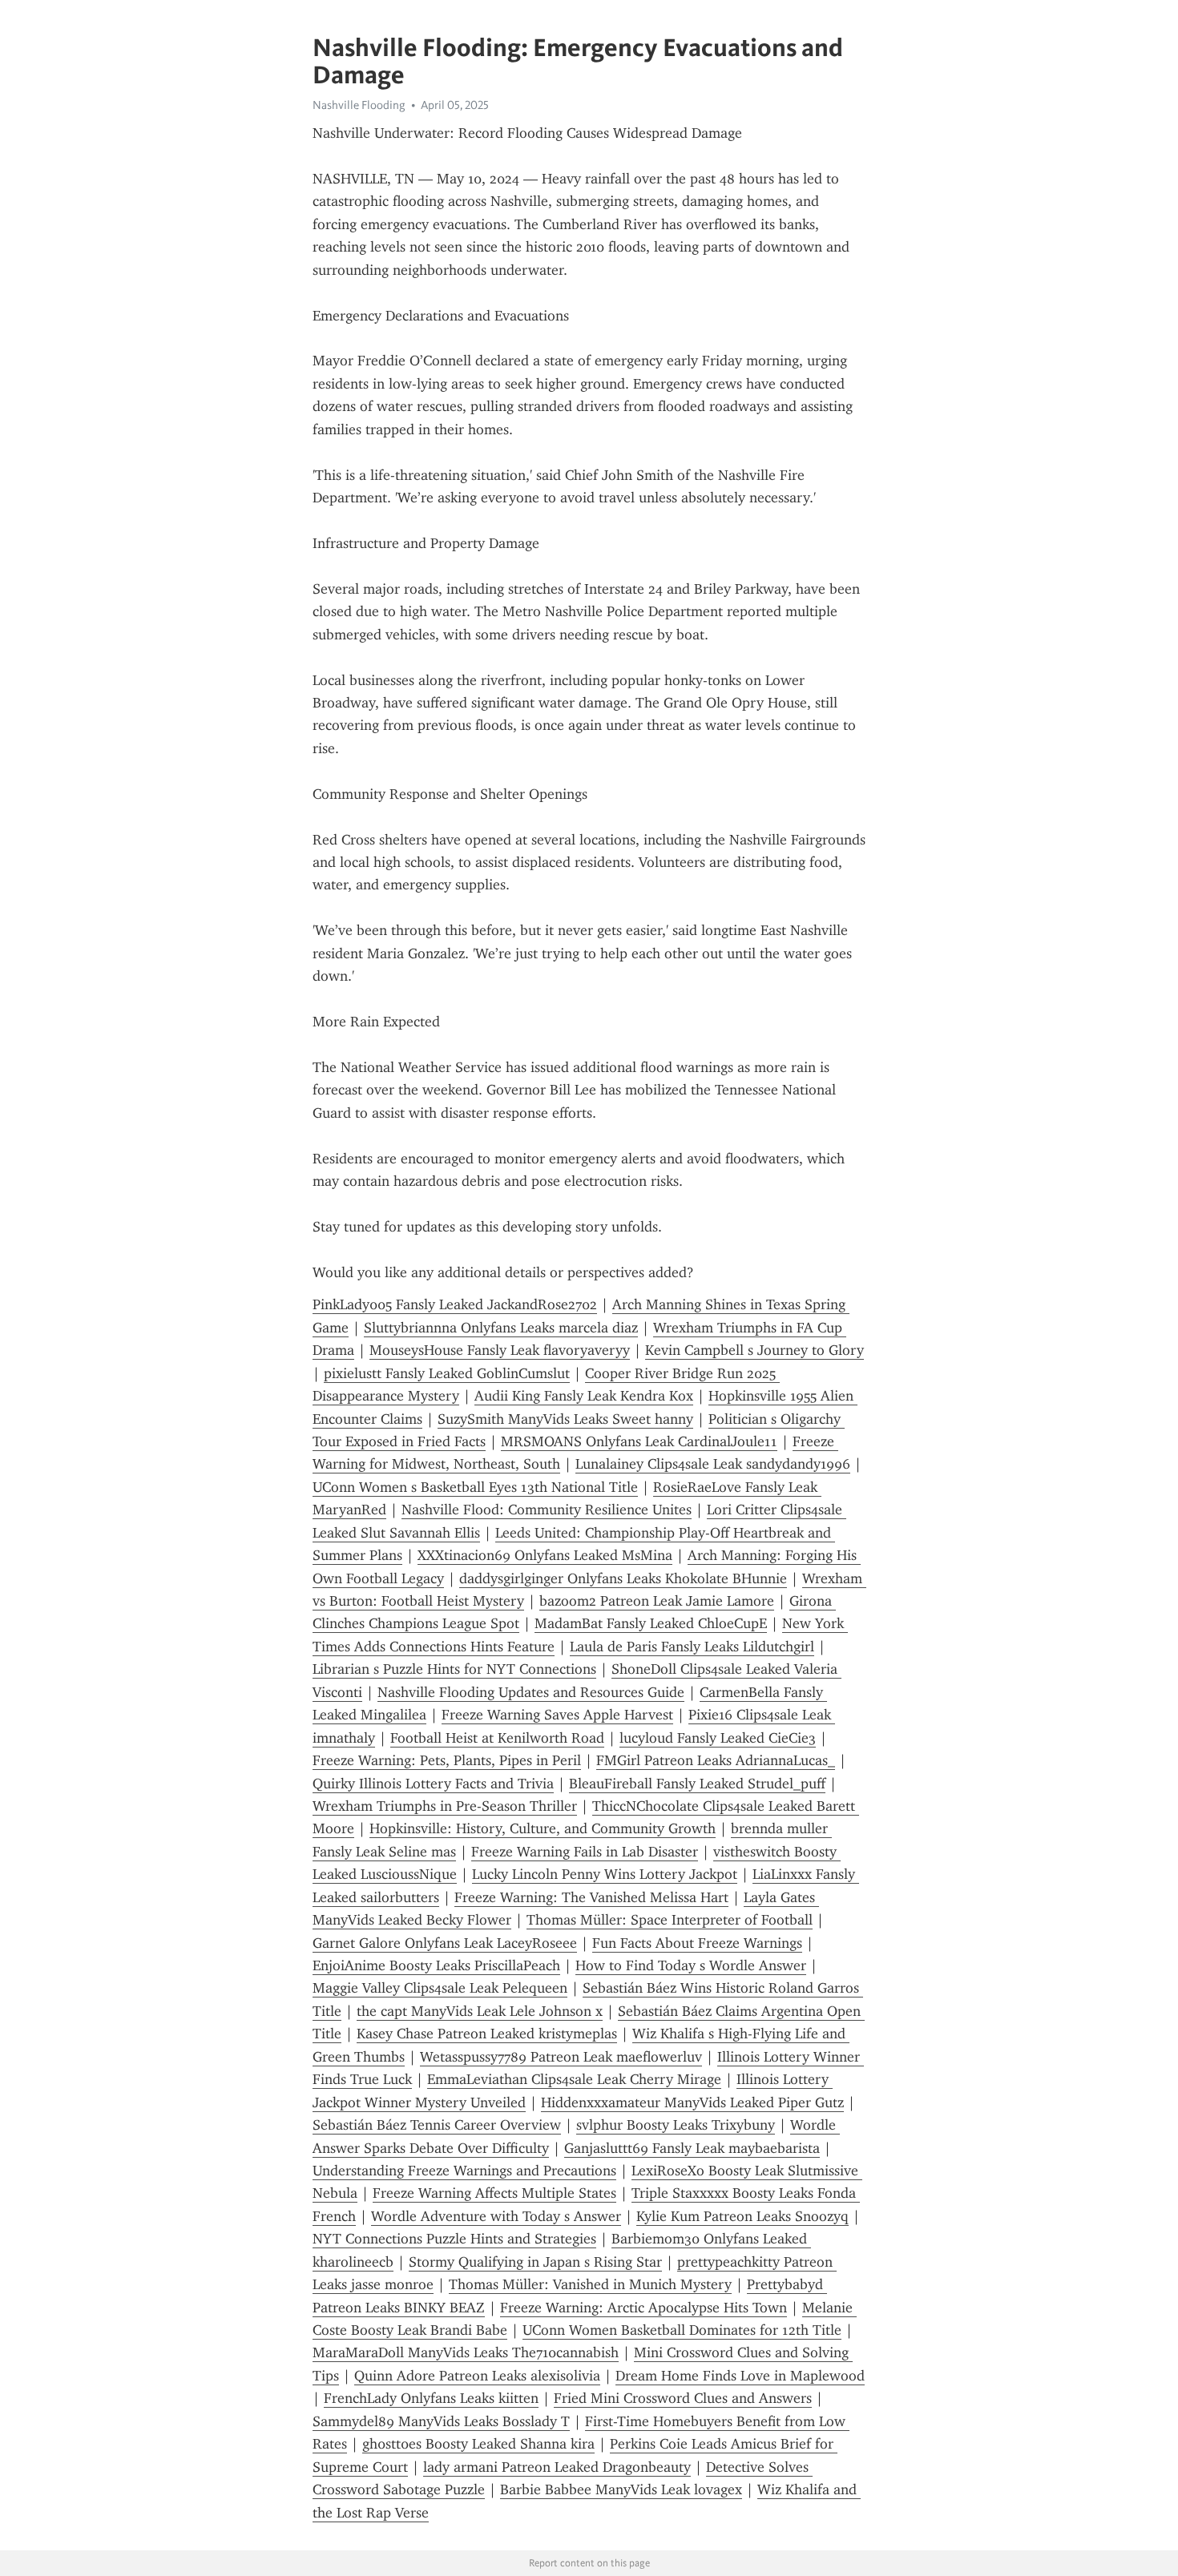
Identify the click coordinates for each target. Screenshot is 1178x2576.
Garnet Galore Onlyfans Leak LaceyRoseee (445, 1943)
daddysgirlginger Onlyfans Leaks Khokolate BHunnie (623, 1578)
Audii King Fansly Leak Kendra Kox (584, 1396)
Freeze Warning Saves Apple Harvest (557, 1715)
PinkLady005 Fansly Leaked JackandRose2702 (455, 1304)
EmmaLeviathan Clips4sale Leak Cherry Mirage (574, 2079)
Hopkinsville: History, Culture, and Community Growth (543, 1828)
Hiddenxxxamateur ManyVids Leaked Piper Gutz (692, 2102)
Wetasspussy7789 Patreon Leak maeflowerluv (561, 2057)
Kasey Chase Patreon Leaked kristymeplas (487, 2034)
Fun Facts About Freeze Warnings (697, 1943)
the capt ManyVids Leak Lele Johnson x (480, 2011)
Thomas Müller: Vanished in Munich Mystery (590, 2284)
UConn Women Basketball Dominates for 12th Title (682, 2330)
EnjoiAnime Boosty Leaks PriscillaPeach (436, 1965)
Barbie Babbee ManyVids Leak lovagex (621, 2489)
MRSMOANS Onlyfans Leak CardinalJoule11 (639, 1441)
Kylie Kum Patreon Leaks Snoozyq (742, 2216)
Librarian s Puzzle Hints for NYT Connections (454, 1669)
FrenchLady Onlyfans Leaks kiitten (431, 2398)
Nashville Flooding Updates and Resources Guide (531, 1692)
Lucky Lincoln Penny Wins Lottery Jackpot (605, 1874)
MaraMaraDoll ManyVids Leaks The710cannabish (466, 2352)
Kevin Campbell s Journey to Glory (754, 1350)
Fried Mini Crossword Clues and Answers (683, 2398)
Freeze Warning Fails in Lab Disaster (585, 1852)
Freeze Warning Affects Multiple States (494, 2193)
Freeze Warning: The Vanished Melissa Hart (591, 1897)
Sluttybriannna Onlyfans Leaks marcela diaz (501, 1328)
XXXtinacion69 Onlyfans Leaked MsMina (545, 1555)
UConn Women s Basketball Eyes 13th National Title (475, 1487)
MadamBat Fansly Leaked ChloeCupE (651, 1623)
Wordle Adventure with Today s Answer (496, 2216)
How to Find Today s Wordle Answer (691, 1965)
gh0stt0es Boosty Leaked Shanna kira (478, 2444)
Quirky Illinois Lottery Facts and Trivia (433, 1784)
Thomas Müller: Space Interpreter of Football (670, 1920)
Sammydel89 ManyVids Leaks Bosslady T (441, 2421)
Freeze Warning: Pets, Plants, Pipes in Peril (447, 1760)
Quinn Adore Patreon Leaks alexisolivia (477, 2376)
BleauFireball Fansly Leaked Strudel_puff (697, 1784)
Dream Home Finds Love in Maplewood (740, 2376)
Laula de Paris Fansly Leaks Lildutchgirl (692, 1647)
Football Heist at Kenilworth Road (497, 1738)
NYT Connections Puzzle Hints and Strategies (454, 2239)
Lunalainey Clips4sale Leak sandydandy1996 (713, 1464)
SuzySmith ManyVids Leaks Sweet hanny (565, 1419)
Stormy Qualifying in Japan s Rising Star (535, 2262)
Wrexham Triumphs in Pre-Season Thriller (445, 1806)
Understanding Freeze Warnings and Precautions (464, 2171)
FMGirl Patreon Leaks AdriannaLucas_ (716, 1760)
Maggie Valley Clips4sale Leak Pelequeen (440, 1988)
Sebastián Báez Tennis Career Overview (437, 2125)
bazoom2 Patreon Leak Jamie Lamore (657, 1601)
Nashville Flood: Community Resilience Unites (547, 1510)
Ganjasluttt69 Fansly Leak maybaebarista (692, 2148)
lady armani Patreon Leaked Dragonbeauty (557, 2467)
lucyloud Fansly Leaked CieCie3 (718, 1738)
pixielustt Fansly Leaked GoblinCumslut (447, 1373)
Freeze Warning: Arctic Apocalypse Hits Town (643, 2308)
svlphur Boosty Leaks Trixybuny (676, 2125)
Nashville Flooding (359, 105)
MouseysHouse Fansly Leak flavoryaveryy (500, 1350)
